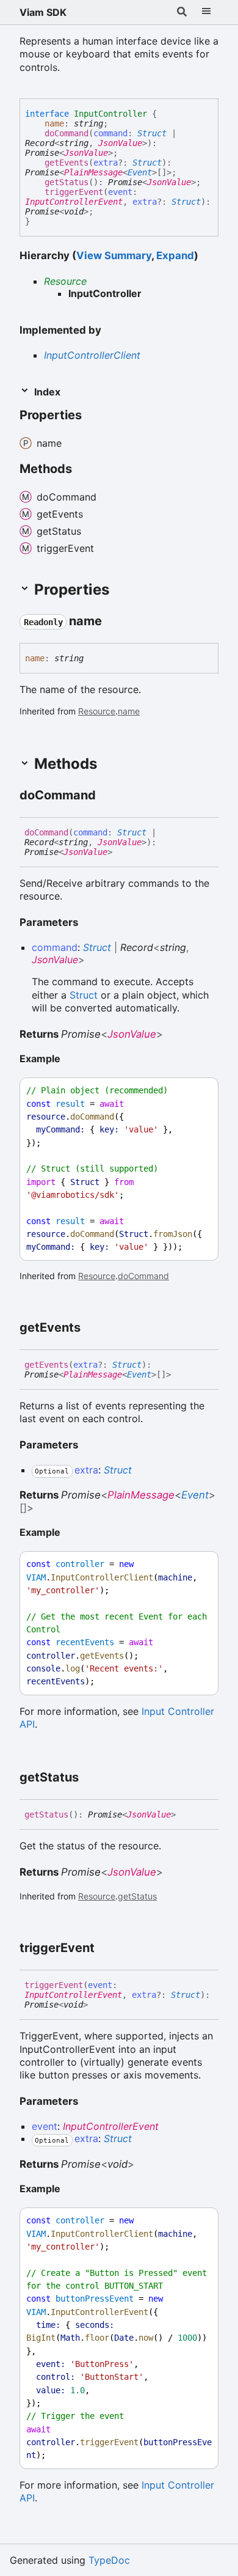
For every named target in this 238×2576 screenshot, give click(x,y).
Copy (198, 1091)
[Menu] (206, 12)
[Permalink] (93, 416)
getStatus (67, 182)
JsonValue (120, 143)
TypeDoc (109, 2560)
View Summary (114, 255)
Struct (152, 133)
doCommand (67, 133)
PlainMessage (93, 172)
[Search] (182, 12)
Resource (65, 281)
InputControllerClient (92, 355)
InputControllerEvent (74, 202)
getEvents (67, 163)
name (54, 123)
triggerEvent (74, 192)
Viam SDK (43, 12)
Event (140, 172)
